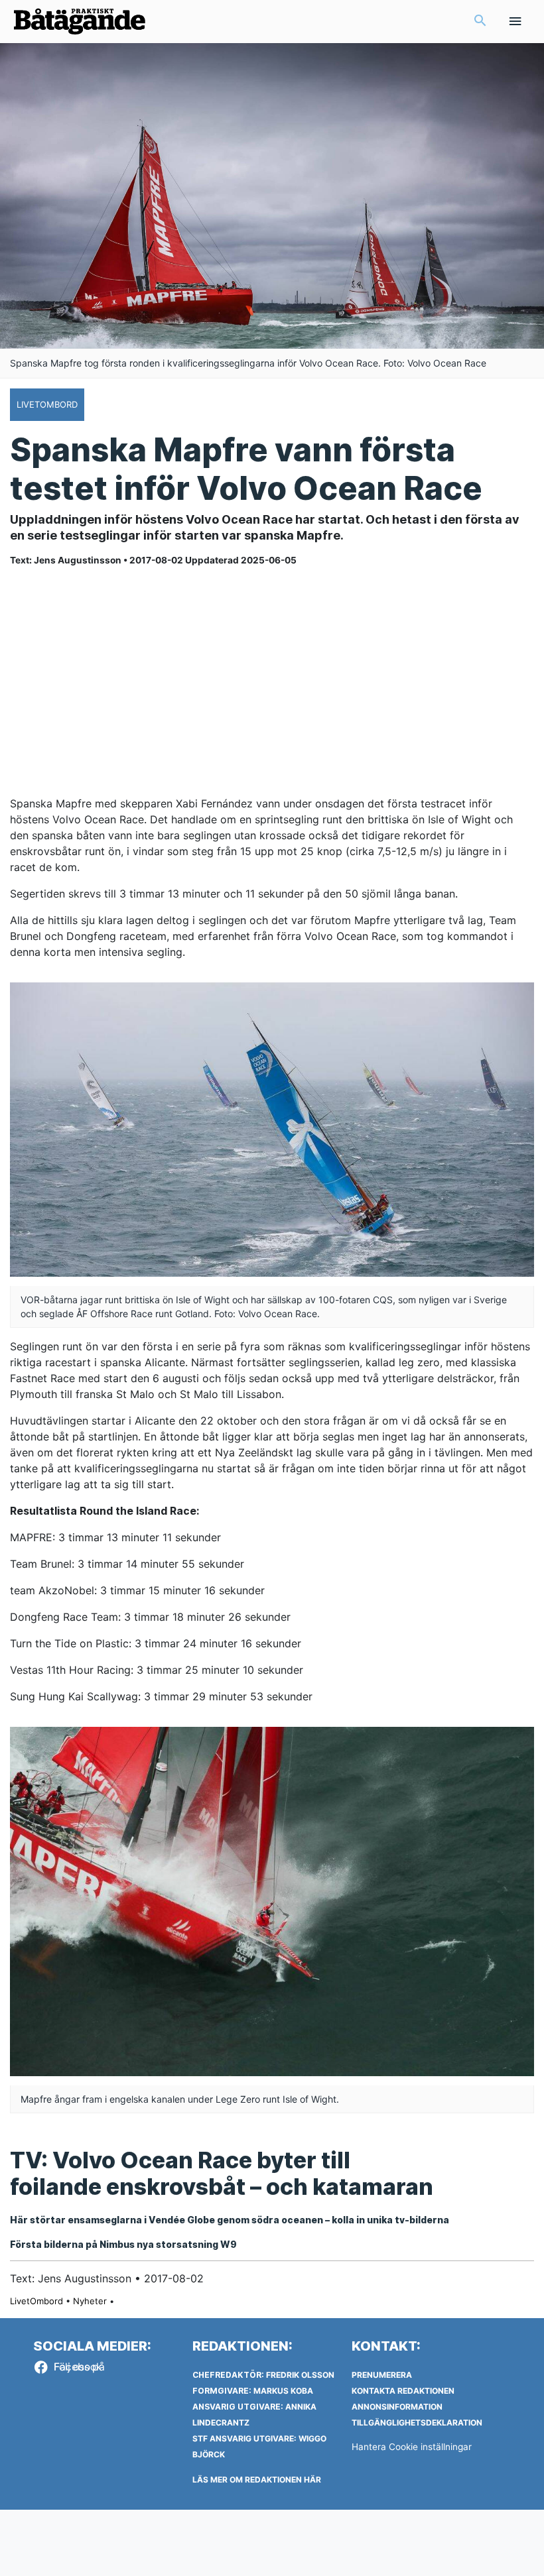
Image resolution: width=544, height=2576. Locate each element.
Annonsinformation (397, 2407)
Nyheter (90, 2301)
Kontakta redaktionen (403, 2391)
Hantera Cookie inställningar (412, 2447)
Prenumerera (382, 2375)
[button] (480, 22)
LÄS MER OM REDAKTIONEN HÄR (257, 2480)
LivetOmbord (36, 2301)
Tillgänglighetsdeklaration (417, 2423)
